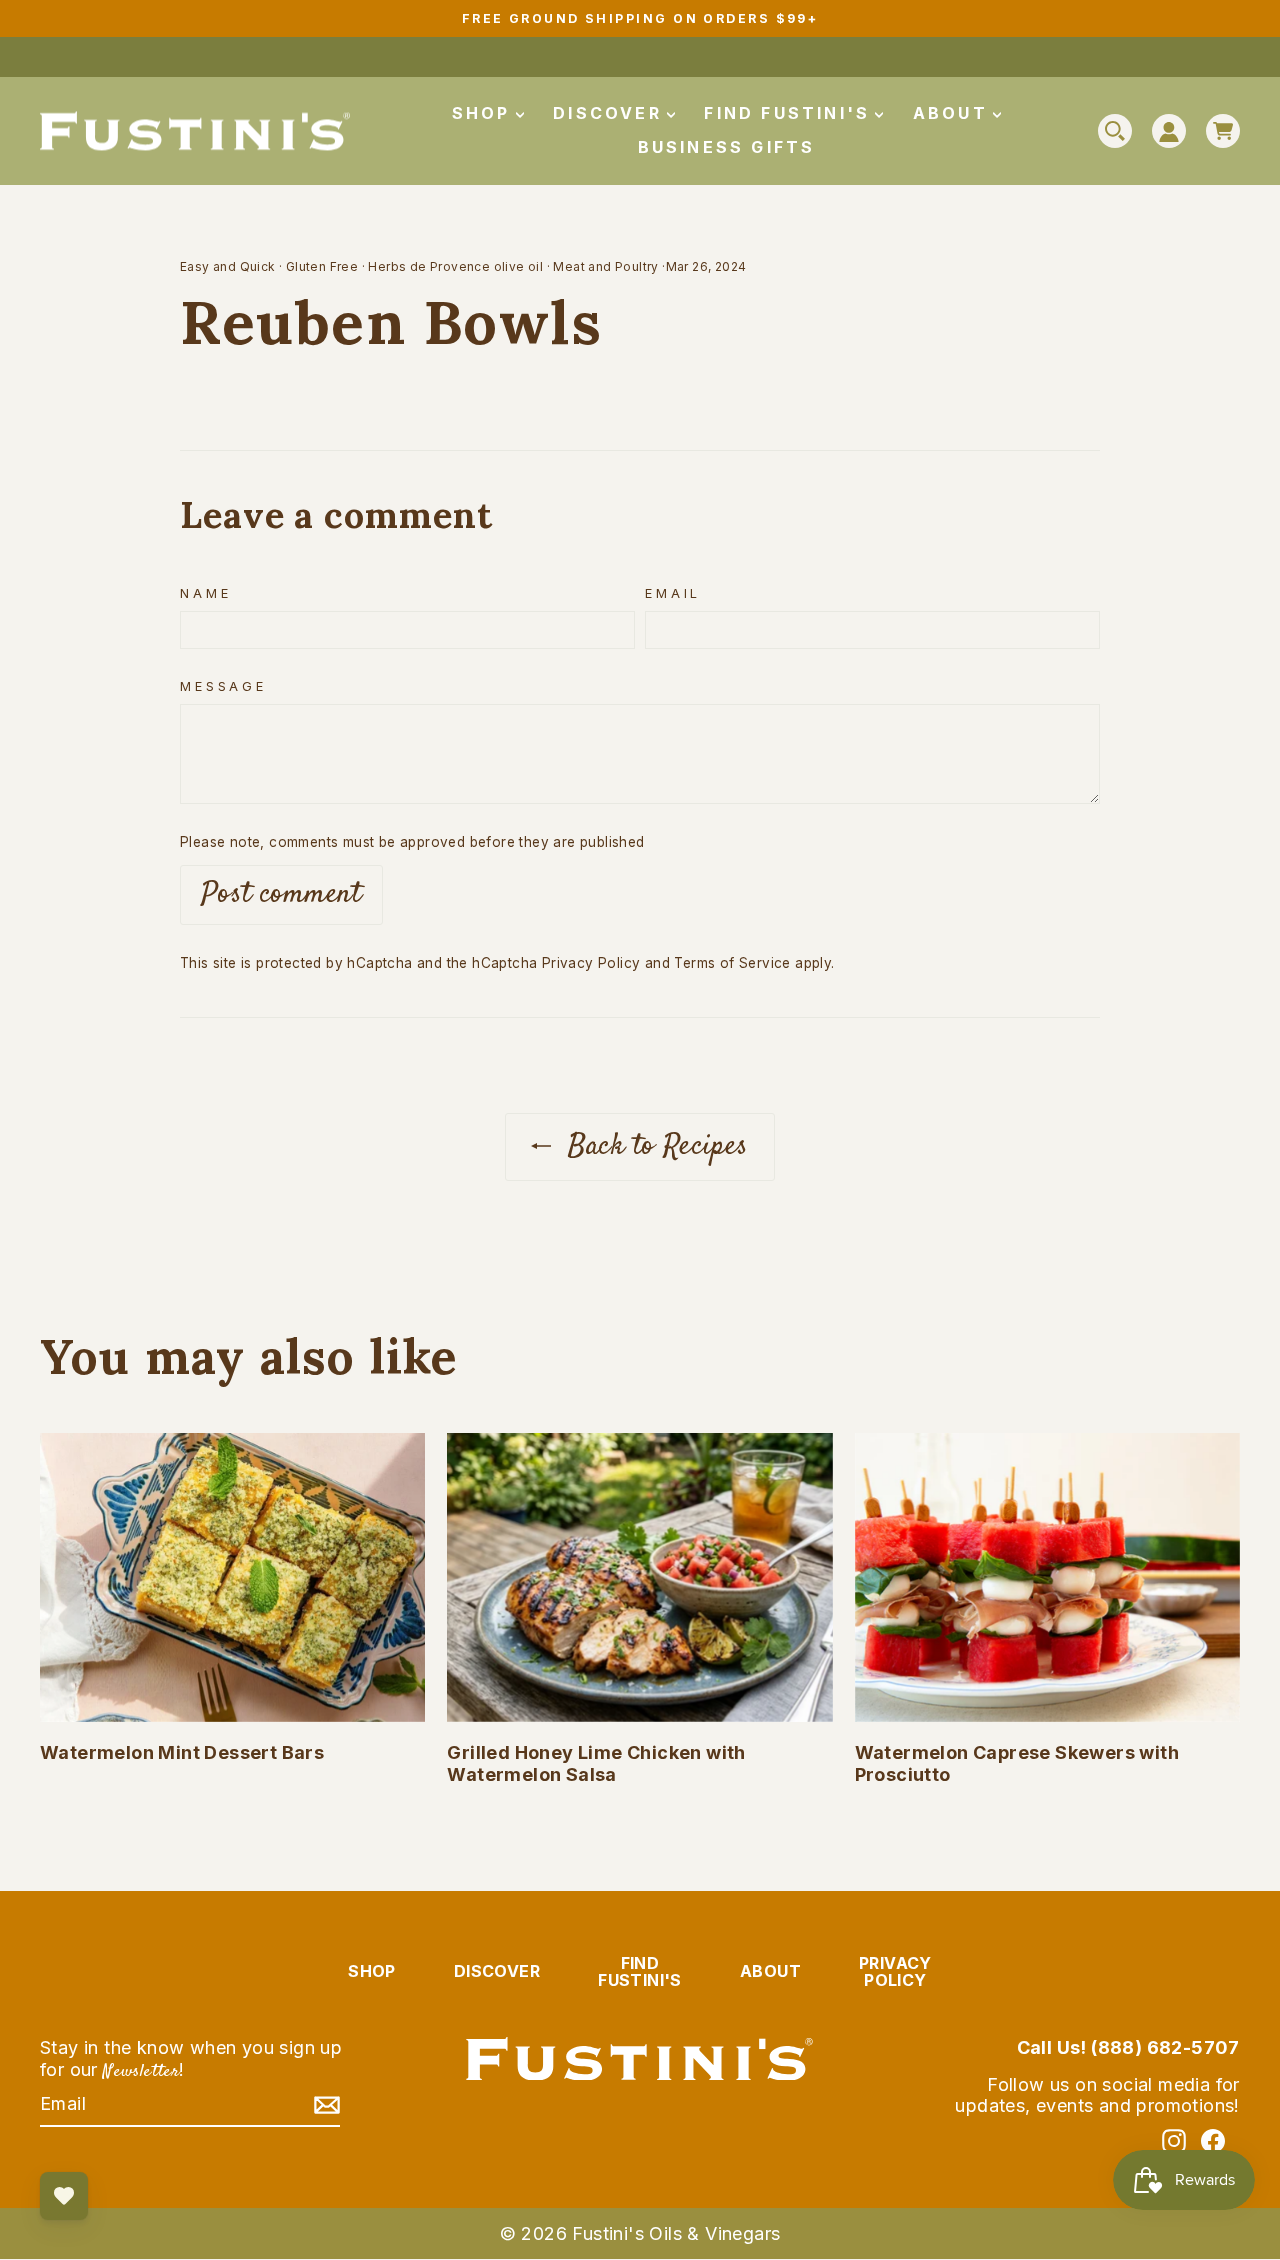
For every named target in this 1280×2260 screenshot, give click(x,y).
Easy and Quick (228, 266)
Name (205, 593)
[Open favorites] (64, 2196)
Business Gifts (727, 147)
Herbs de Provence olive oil (455, 266)
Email (673, 593)
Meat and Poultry (605, 266)
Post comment (281, 894)
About (954, 113)
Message (223, 686)
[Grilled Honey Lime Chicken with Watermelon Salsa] (639, 1577)
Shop (485, 113)
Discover (611, 113)
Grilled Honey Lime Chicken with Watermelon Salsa (596, 1763)
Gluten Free (322, 266)
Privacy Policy (591, 963)
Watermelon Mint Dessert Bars (182, 1752)
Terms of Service (732, 963)
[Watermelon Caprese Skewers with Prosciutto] (1047, 1577)
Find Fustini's (790, 113)
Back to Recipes (653, 1146)
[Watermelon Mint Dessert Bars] (232, 1577)
